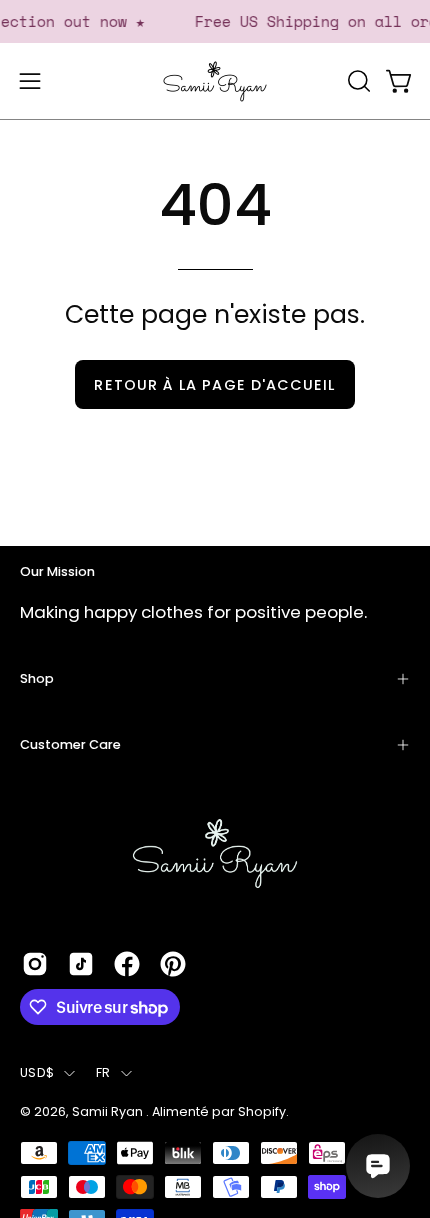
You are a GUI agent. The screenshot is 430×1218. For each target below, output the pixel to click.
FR (103, 1072)
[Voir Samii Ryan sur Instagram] (35, 964)
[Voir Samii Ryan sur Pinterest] (173, 964)
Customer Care (70, 744)
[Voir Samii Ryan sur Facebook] (127, 964)
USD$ (37, 1072)
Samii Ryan (109, 1111)
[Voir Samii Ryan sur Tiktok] (81, 964)
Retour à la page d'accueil (214, 385)
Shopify (262, 1111)
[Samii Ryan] (215, 81)
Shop (37, 678)
